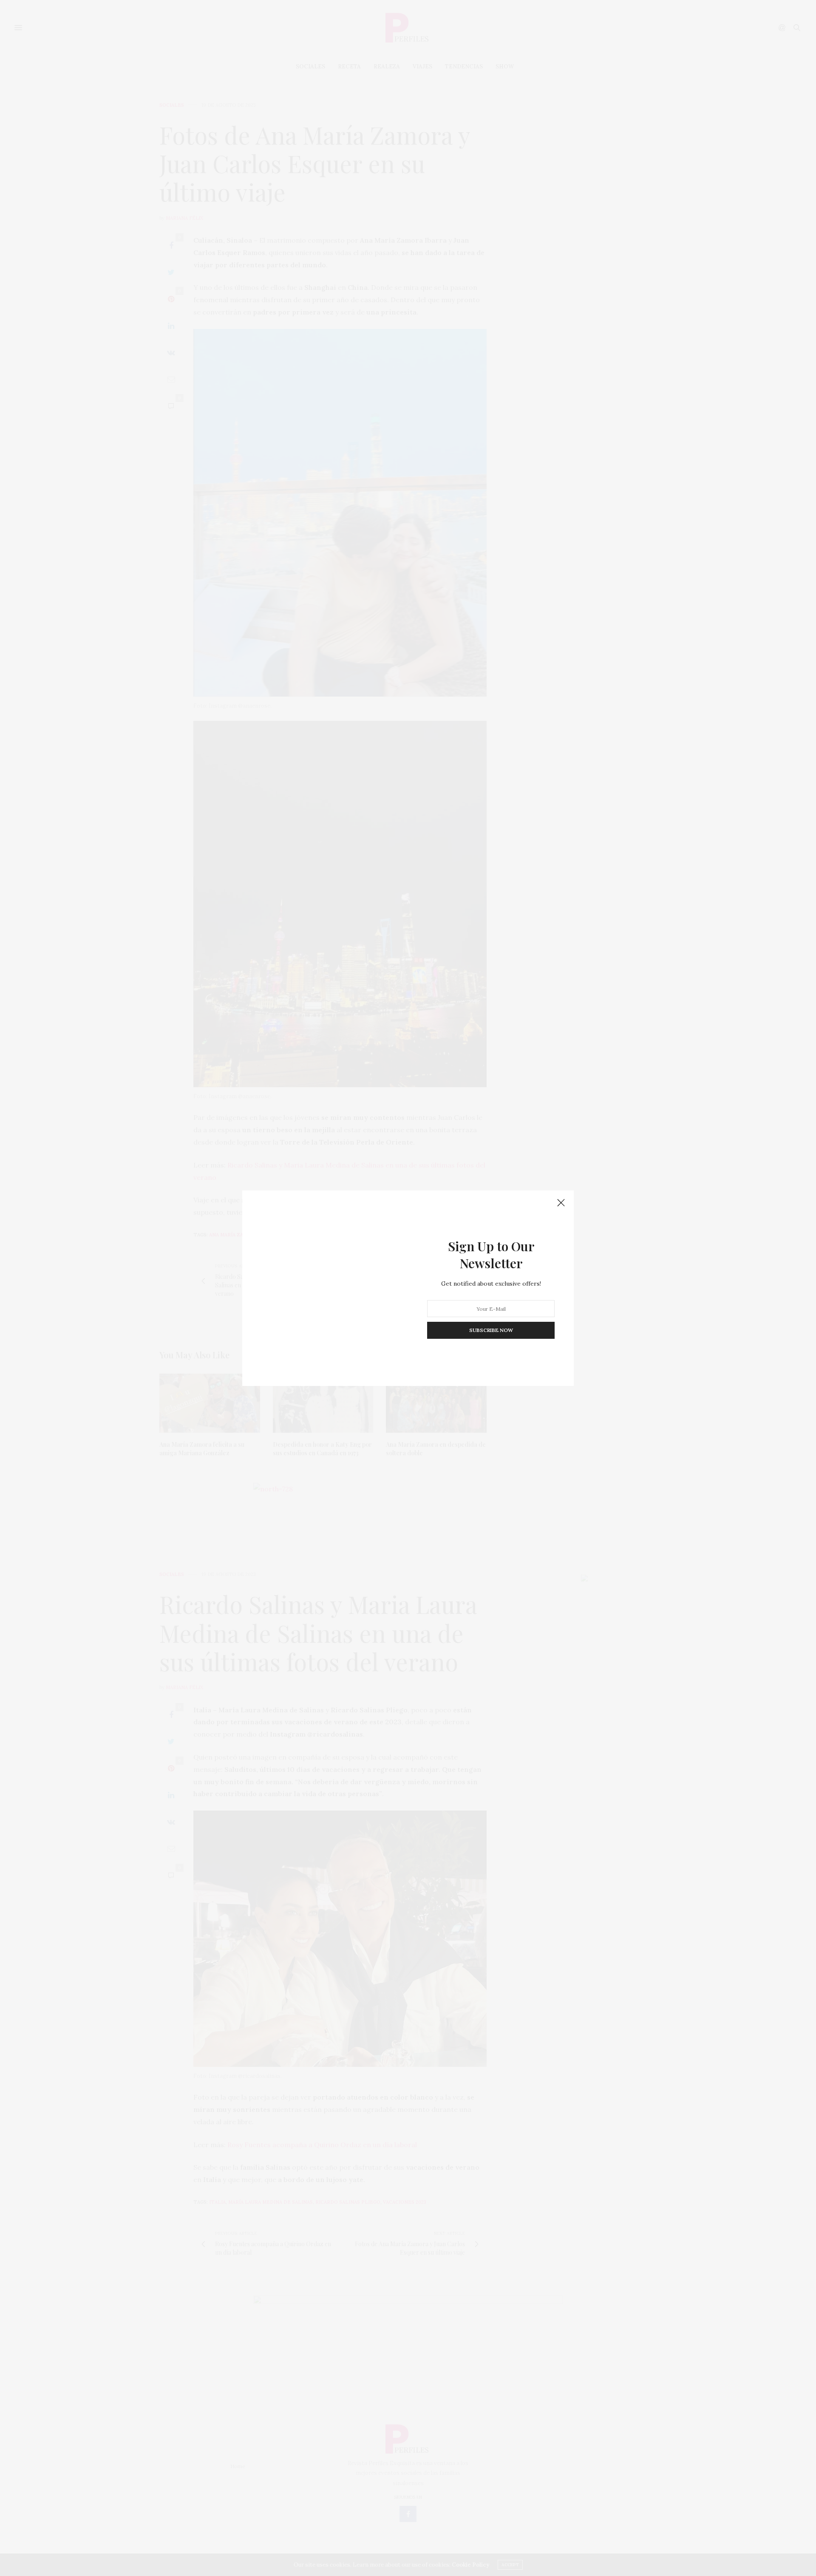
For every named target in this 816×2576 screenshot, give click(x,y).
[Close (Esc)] (561, 1203)
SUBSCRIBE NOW (491, 1330)
